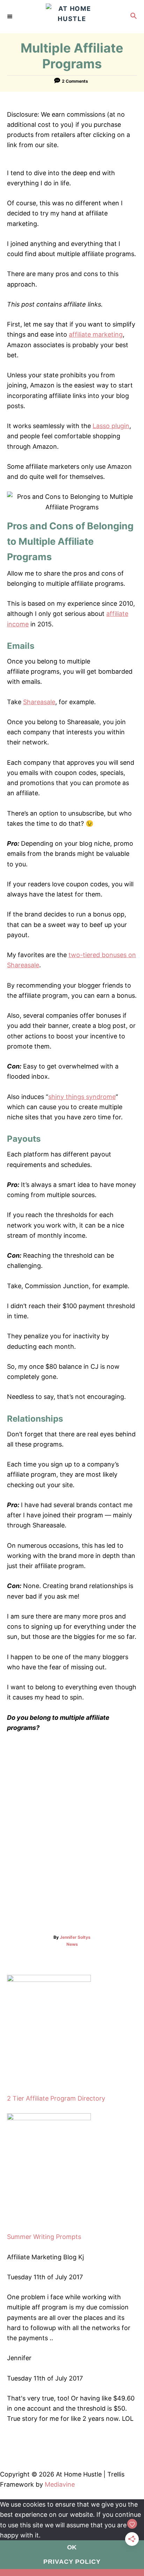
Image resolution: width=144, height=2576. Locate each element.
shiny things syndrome (82, 1097)
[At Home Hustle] (72, 17)
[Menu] (10, 16)
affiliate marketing (96, 334)
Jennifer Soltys (75, 1937)
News (72, 1944)
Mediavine (60, 2484)
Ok (72, 2547)
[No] (72, 2572)
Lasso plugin (111, 426)
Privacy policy (72, 2562)
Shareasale (39, 702)
